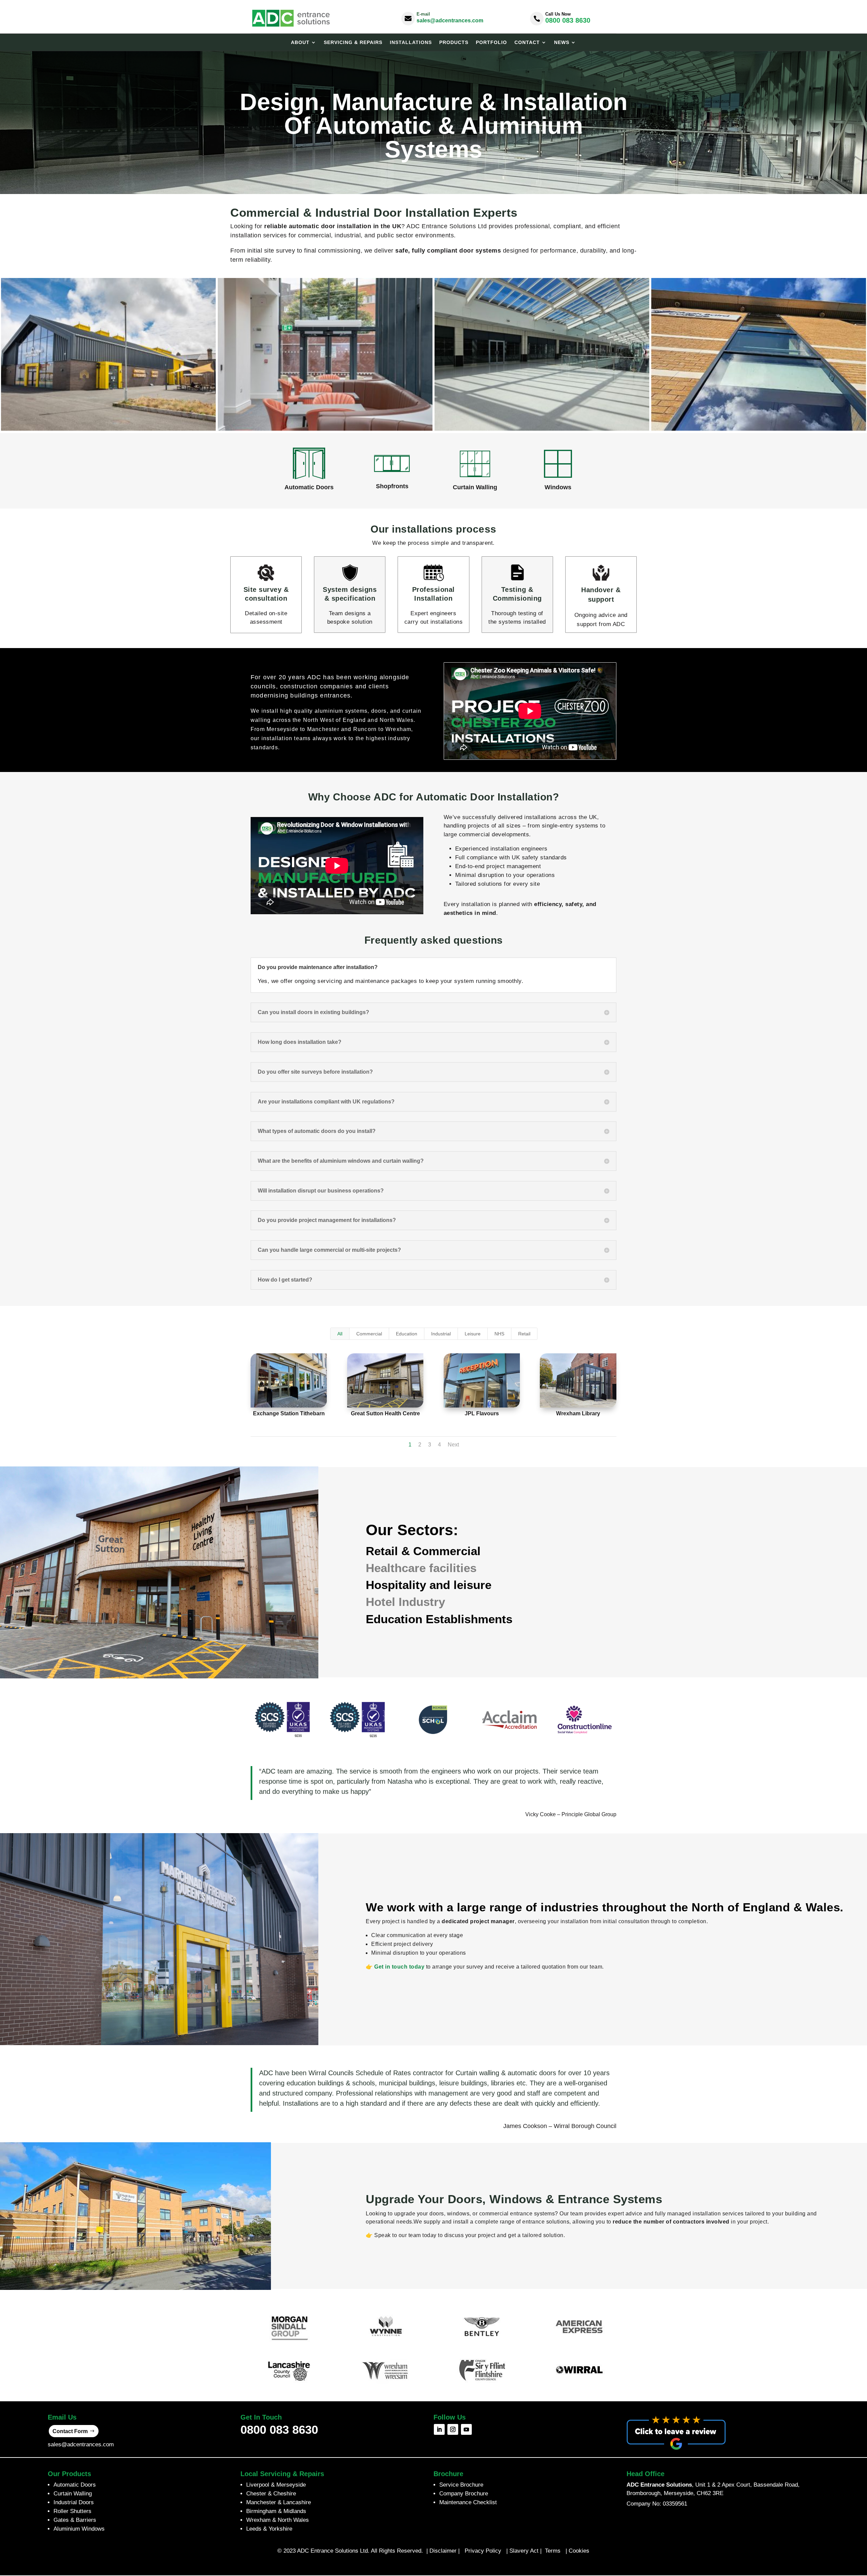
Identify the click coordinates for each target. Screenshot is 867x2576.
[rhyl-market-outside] (108, 429)
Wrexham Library (578, 1413)
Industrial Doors (74, 2502)
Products (454, 42)
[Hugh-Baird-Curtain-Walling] (759, 429)
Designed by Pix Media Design (433, 2565)
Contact (527, 42)
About (300, 42)
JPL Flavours (482, 1413)
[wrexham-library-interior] (325, 429)
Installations (411, 42)
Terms (554, 2551)
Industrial (441, 1334)
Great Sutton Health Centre (385, 1413)
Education (407, 1334)
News (562, 42)
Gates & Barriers (75, 2520)
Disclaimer (443, 2551)
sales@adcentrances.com (450, 20)
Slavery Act (524, 2551)
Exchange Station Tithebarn (289, 1413)
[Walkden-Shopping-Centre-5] (542, 429)
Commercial (369, 1334)
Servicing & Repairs (353, 42)
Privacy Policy (483, 2551)
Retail (524, 1334)
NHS (499, 1334)
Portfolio (491, 42)
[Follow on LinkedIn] (439, 2429)
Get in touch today (399, 1967)
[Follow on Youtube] (466, 2429)
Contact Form (70, 2431)
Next (453, 1445)
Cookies (579, 2551)
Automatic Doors (75, 2485)
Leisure (473, 1334)
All (340, 1334)
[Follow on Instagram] (453, 2429)
